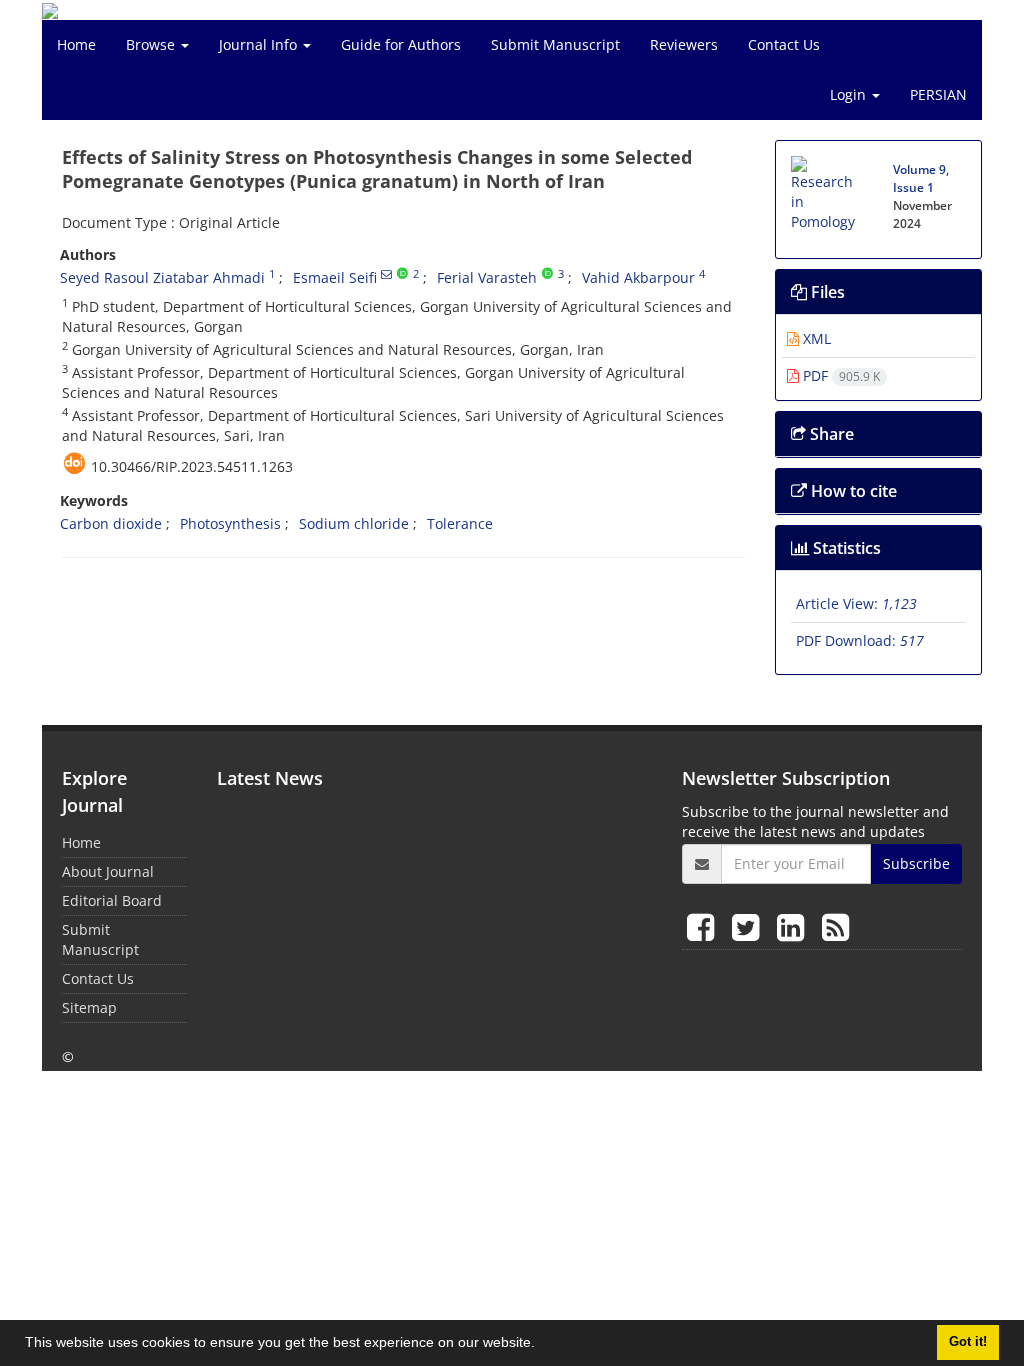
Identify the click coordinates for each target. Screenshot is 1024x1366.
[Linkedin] (794, 926)
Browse (152, 44)
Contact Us (784, 44)
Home (76, 44)
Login (850, 94)
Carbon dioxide (111, 523)
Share (830, 434)
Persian (938, 94)
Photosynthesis (230, 523)
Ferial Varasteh (487, 277)
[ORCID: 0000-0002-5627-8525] (547, 274)
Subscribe (916, 863)
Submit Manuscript (555, 44)
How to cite (852, 491)
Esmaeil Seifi (335, 277)
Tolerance (460, 523)
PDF (839, 375)
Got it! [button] (968, 1342)
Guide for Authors (401, 44)
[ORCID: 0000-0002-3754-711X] (402, 274)
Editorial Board (112, 900)
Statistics (845, 548)
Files (826, 292)
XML (815, 338)
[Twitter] (749, 926)
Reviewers (684, 44)
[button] (542, 1345)
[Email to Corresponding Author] (386, 274)
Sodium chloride (354, 523)
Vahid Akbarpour (638, 277)
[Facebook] (704, 926)
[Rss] (835, 926)
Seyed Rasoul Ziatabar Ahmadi (162, 277)
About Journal (108, 871)
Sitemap (89, 1007)
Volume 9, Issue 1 (921, 178)
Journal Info (260, 44)
